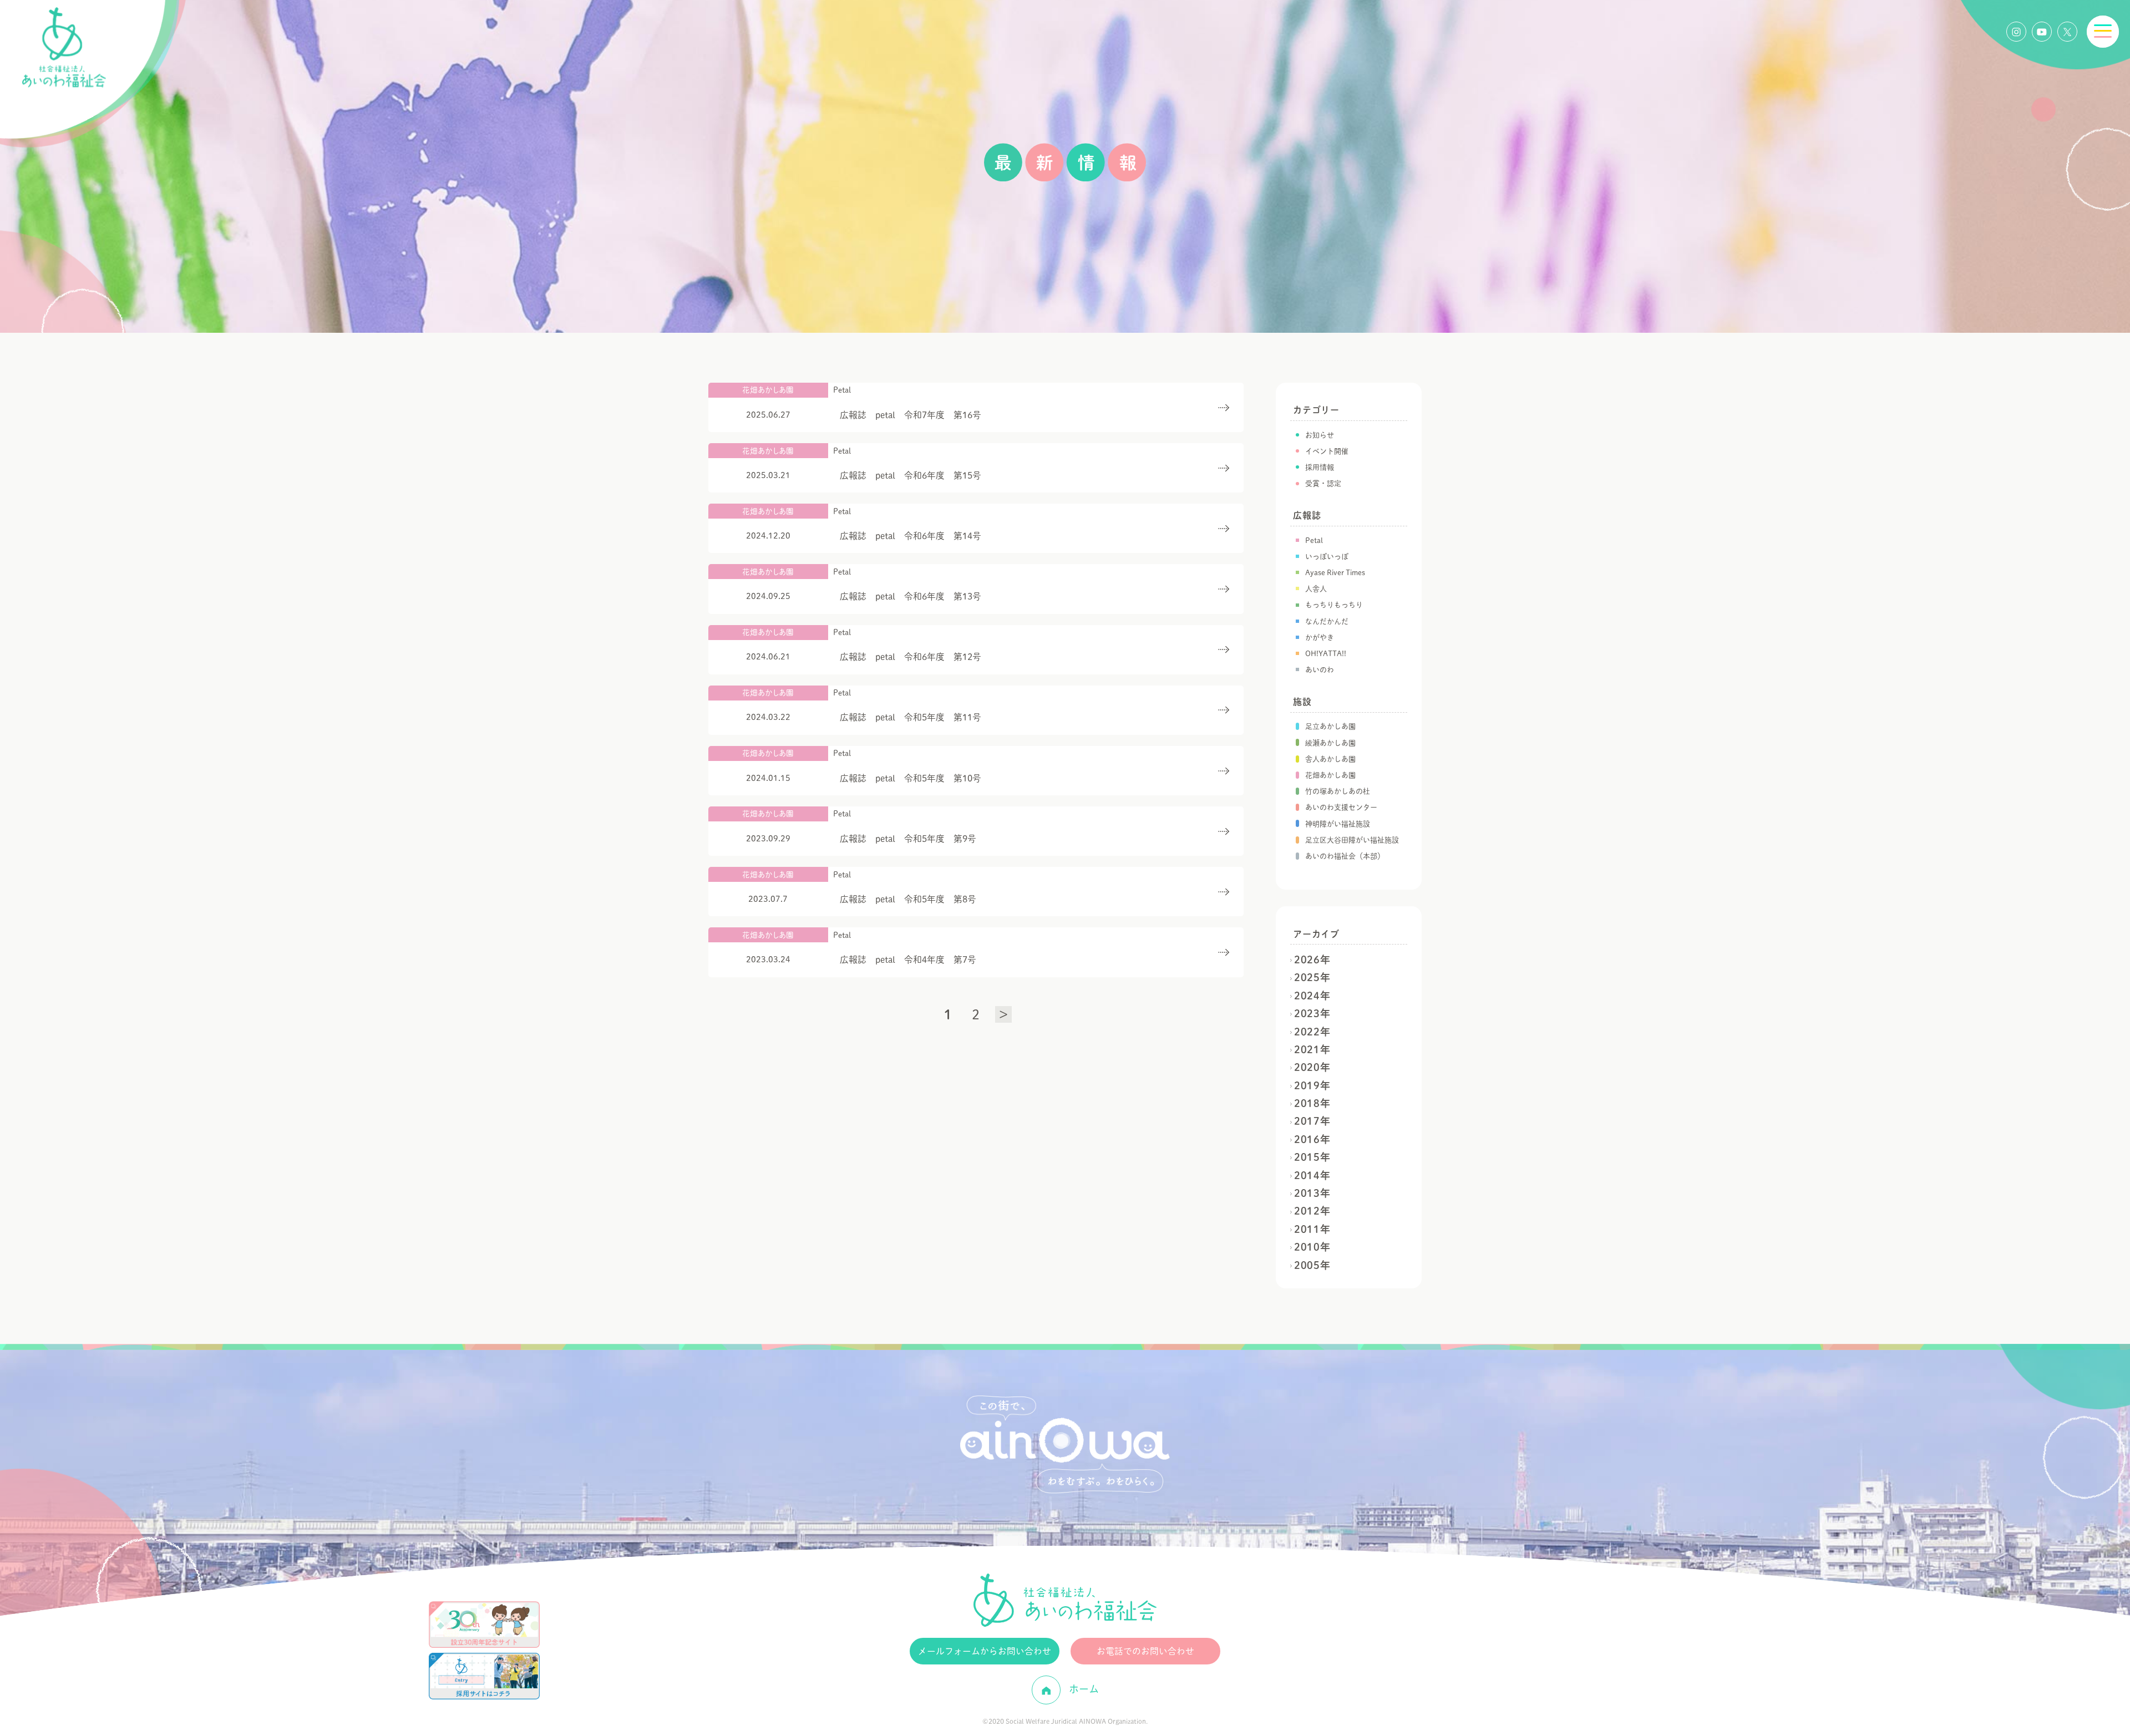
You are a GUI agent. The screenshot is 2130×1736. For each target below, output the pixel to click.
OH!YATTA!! (1326, 654)
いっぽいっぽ (1327, 557)
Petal (1314, 540)
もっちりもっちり (1334, 605)
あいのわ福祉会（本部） (1345, 856)
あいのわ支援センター (1341, 807)
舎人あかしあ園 (1330, 759)
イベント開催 (1327, 451)
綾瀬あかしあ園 (1330, 743)
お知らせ (1320, 435)
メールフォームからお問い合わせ (985, 1651)
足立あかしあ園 (1330, 726)
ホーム (1082, 1689)
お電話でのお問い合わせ (1145, 1651)
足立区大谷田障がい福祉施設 (1352, 840)
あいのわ (1320, 670)
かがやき (1320, 638)
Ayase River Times (1335, 573)
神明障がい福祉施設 (1338, 824)
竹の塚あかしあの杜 (1338, 791)
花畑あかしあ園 (1330, 775)
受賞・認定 (1323, 483)
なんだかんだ (1327, 621)
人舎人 (1316, 589)
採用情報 (1320, 467)
